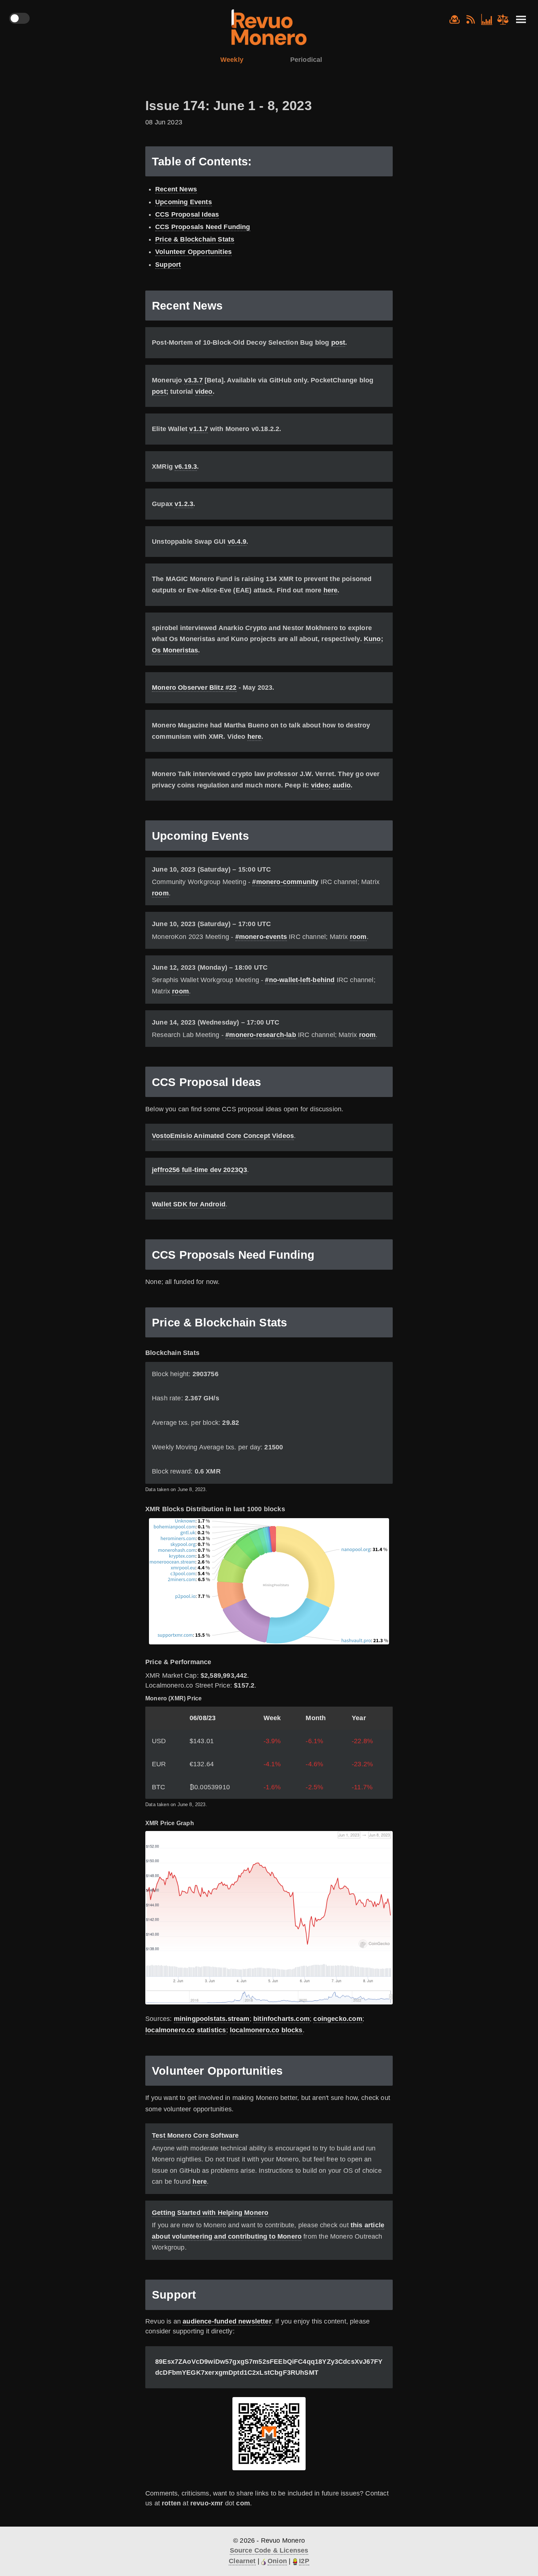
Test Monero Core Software (195, 2135)
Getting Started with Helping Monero (210, 2213)
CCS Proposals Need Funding (203, 227)
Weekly (232, 60)
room (160, 893)
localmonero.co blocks (266, 2030)
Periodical (306, 60)
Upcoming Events (184, 202)
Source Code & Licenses (269, 2550)
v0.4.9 (237, 542)
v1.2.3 (184, 504)
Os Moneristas (175, 650)
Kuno (372, 639)
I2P (304, 2561)
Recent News (176, 189)
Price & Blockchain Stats (195, 239)
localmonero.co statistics (186, 2030)
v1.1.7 (199, 429)
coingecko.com (338, 2019)
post (338, 342)
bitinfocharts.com (281, 2019)
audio (342, 785)
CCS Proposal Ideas (187, 214)
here (331, 590)
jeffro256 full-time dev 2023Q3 (199, 1170)
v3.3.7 (193, 380)
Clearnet (242, 2561)
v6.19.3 (186, 467)
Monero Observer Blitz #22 (194, 688)
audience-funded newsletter (227, 2321)
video (204, 392)
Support (168, 265)
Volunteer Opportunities (193, 252)
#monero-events (261, 937)
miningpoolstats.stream (212, 2019)
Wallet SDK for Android (189, 1204)
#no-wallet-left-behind (300, 980)
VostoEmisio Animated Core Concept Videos (223, 1136)
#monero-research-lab (261, 1035)
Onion (277, 2561)
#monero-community (285, 882)
